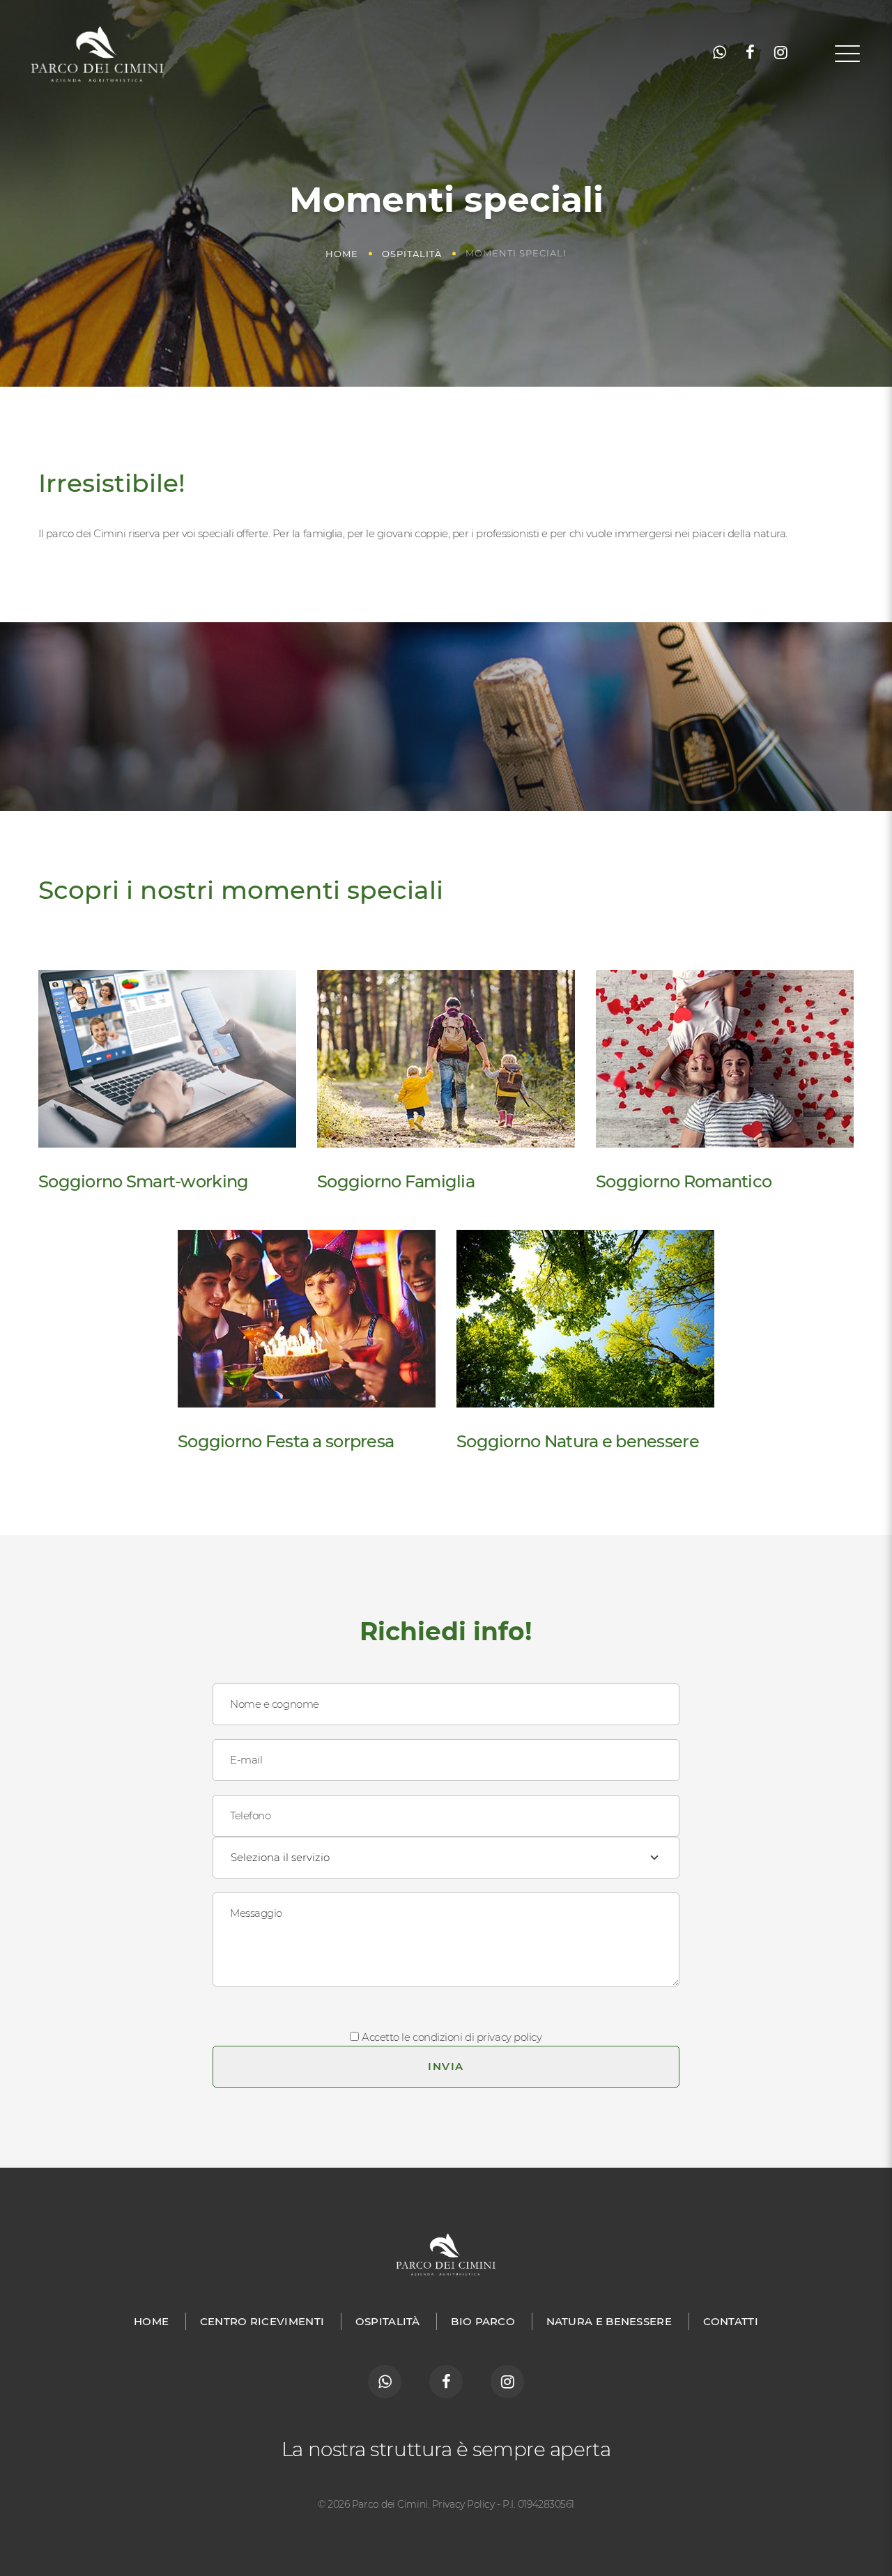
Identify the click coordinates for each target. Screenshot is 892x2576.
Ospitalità (412, 254)
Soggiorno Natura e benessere (578, 1441)
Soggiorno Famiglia (396, 1181)
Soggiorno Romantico (684, 1181)
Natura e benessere (609, 2321)
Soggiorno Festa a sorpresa (286, 1441)
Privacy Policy (463, 2504)
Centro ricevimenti (262, 2321)
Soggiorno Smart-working (143, 1181)
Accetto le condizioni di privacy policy (452, 2037)
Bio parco (483, 2321)
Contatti (731, 2321)
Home (342, 254)
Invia (446, 2066)
